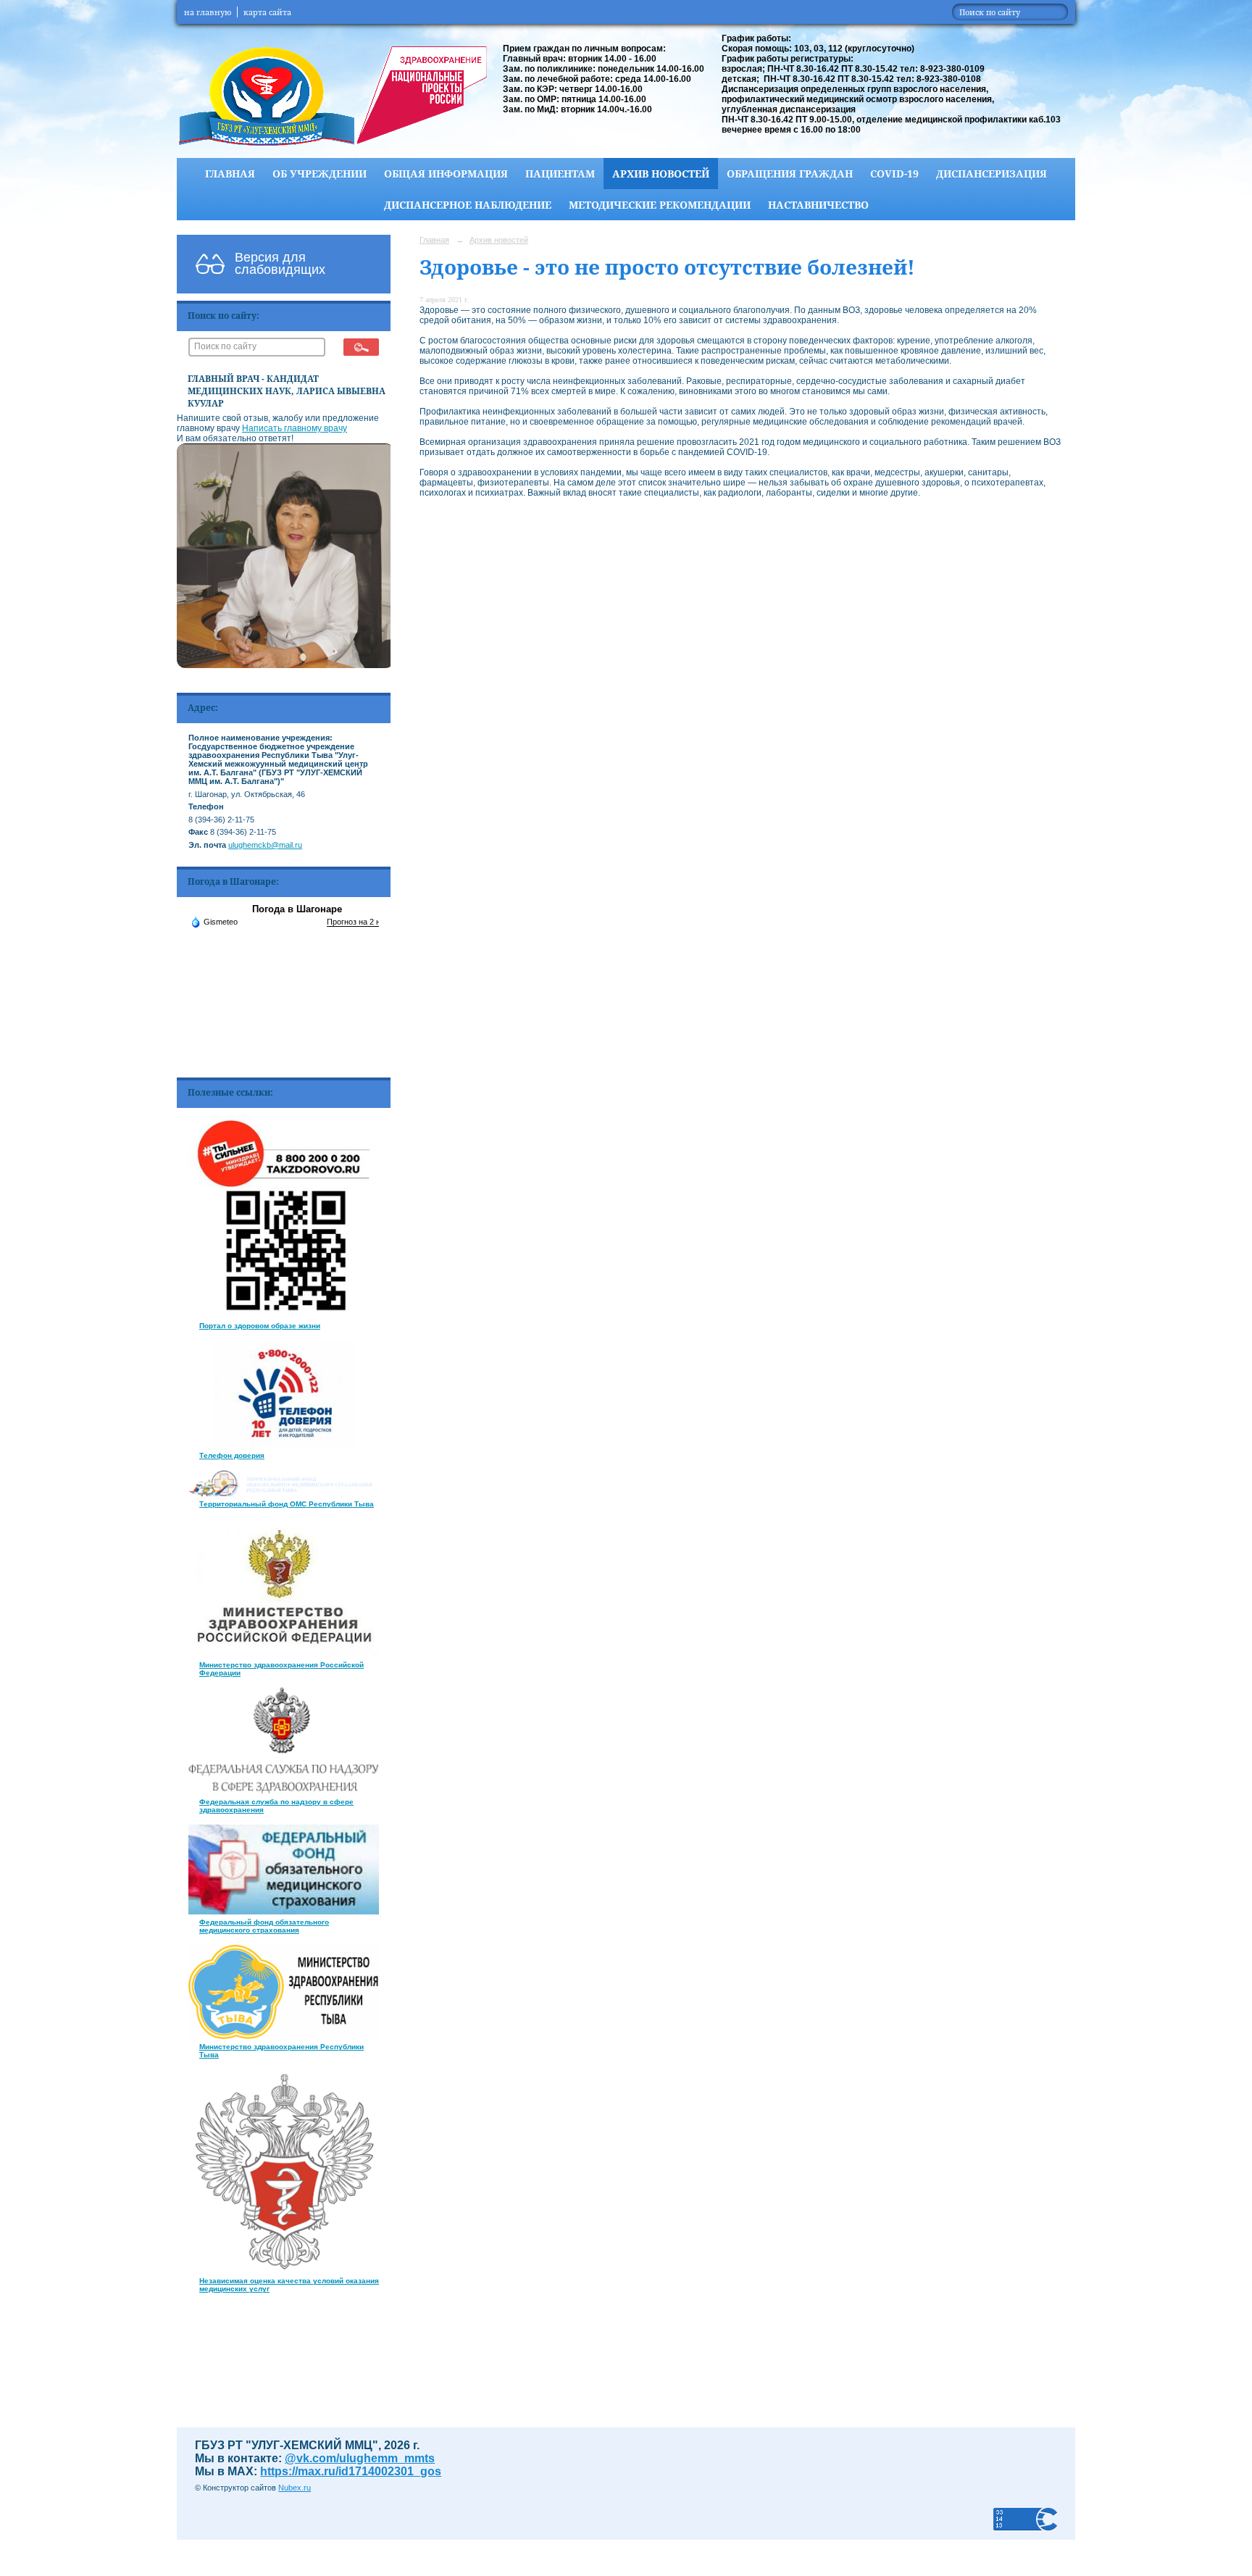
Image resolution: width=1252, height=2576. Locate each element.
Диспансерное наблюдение (468, 205)
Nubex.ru (295, 2488)
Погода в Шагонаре (297, 909)
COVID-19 (894, 174)
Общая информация (446, 174)
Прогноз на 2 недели (364, 922)
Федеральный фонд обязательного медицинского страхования (264, 1926)
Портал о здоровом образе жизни (260, 1326)
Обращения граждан (790, 174)
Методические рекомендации (660, 205)
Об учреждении (320, 174)
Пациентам (560, 174)
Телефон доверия (232, 1455)
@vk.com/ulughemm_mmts (360, 2458)
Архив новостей (661, 174)
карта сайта (267, 12)
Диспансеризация (992, 174)
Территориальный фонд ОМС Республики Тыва (287, 1504)
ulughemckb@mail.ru (265, 845)
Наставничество (818, 205)
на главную (208, 12)
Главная (230, 174)
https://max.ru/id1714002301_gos (351, 2471)
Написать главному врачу (295, 428)
